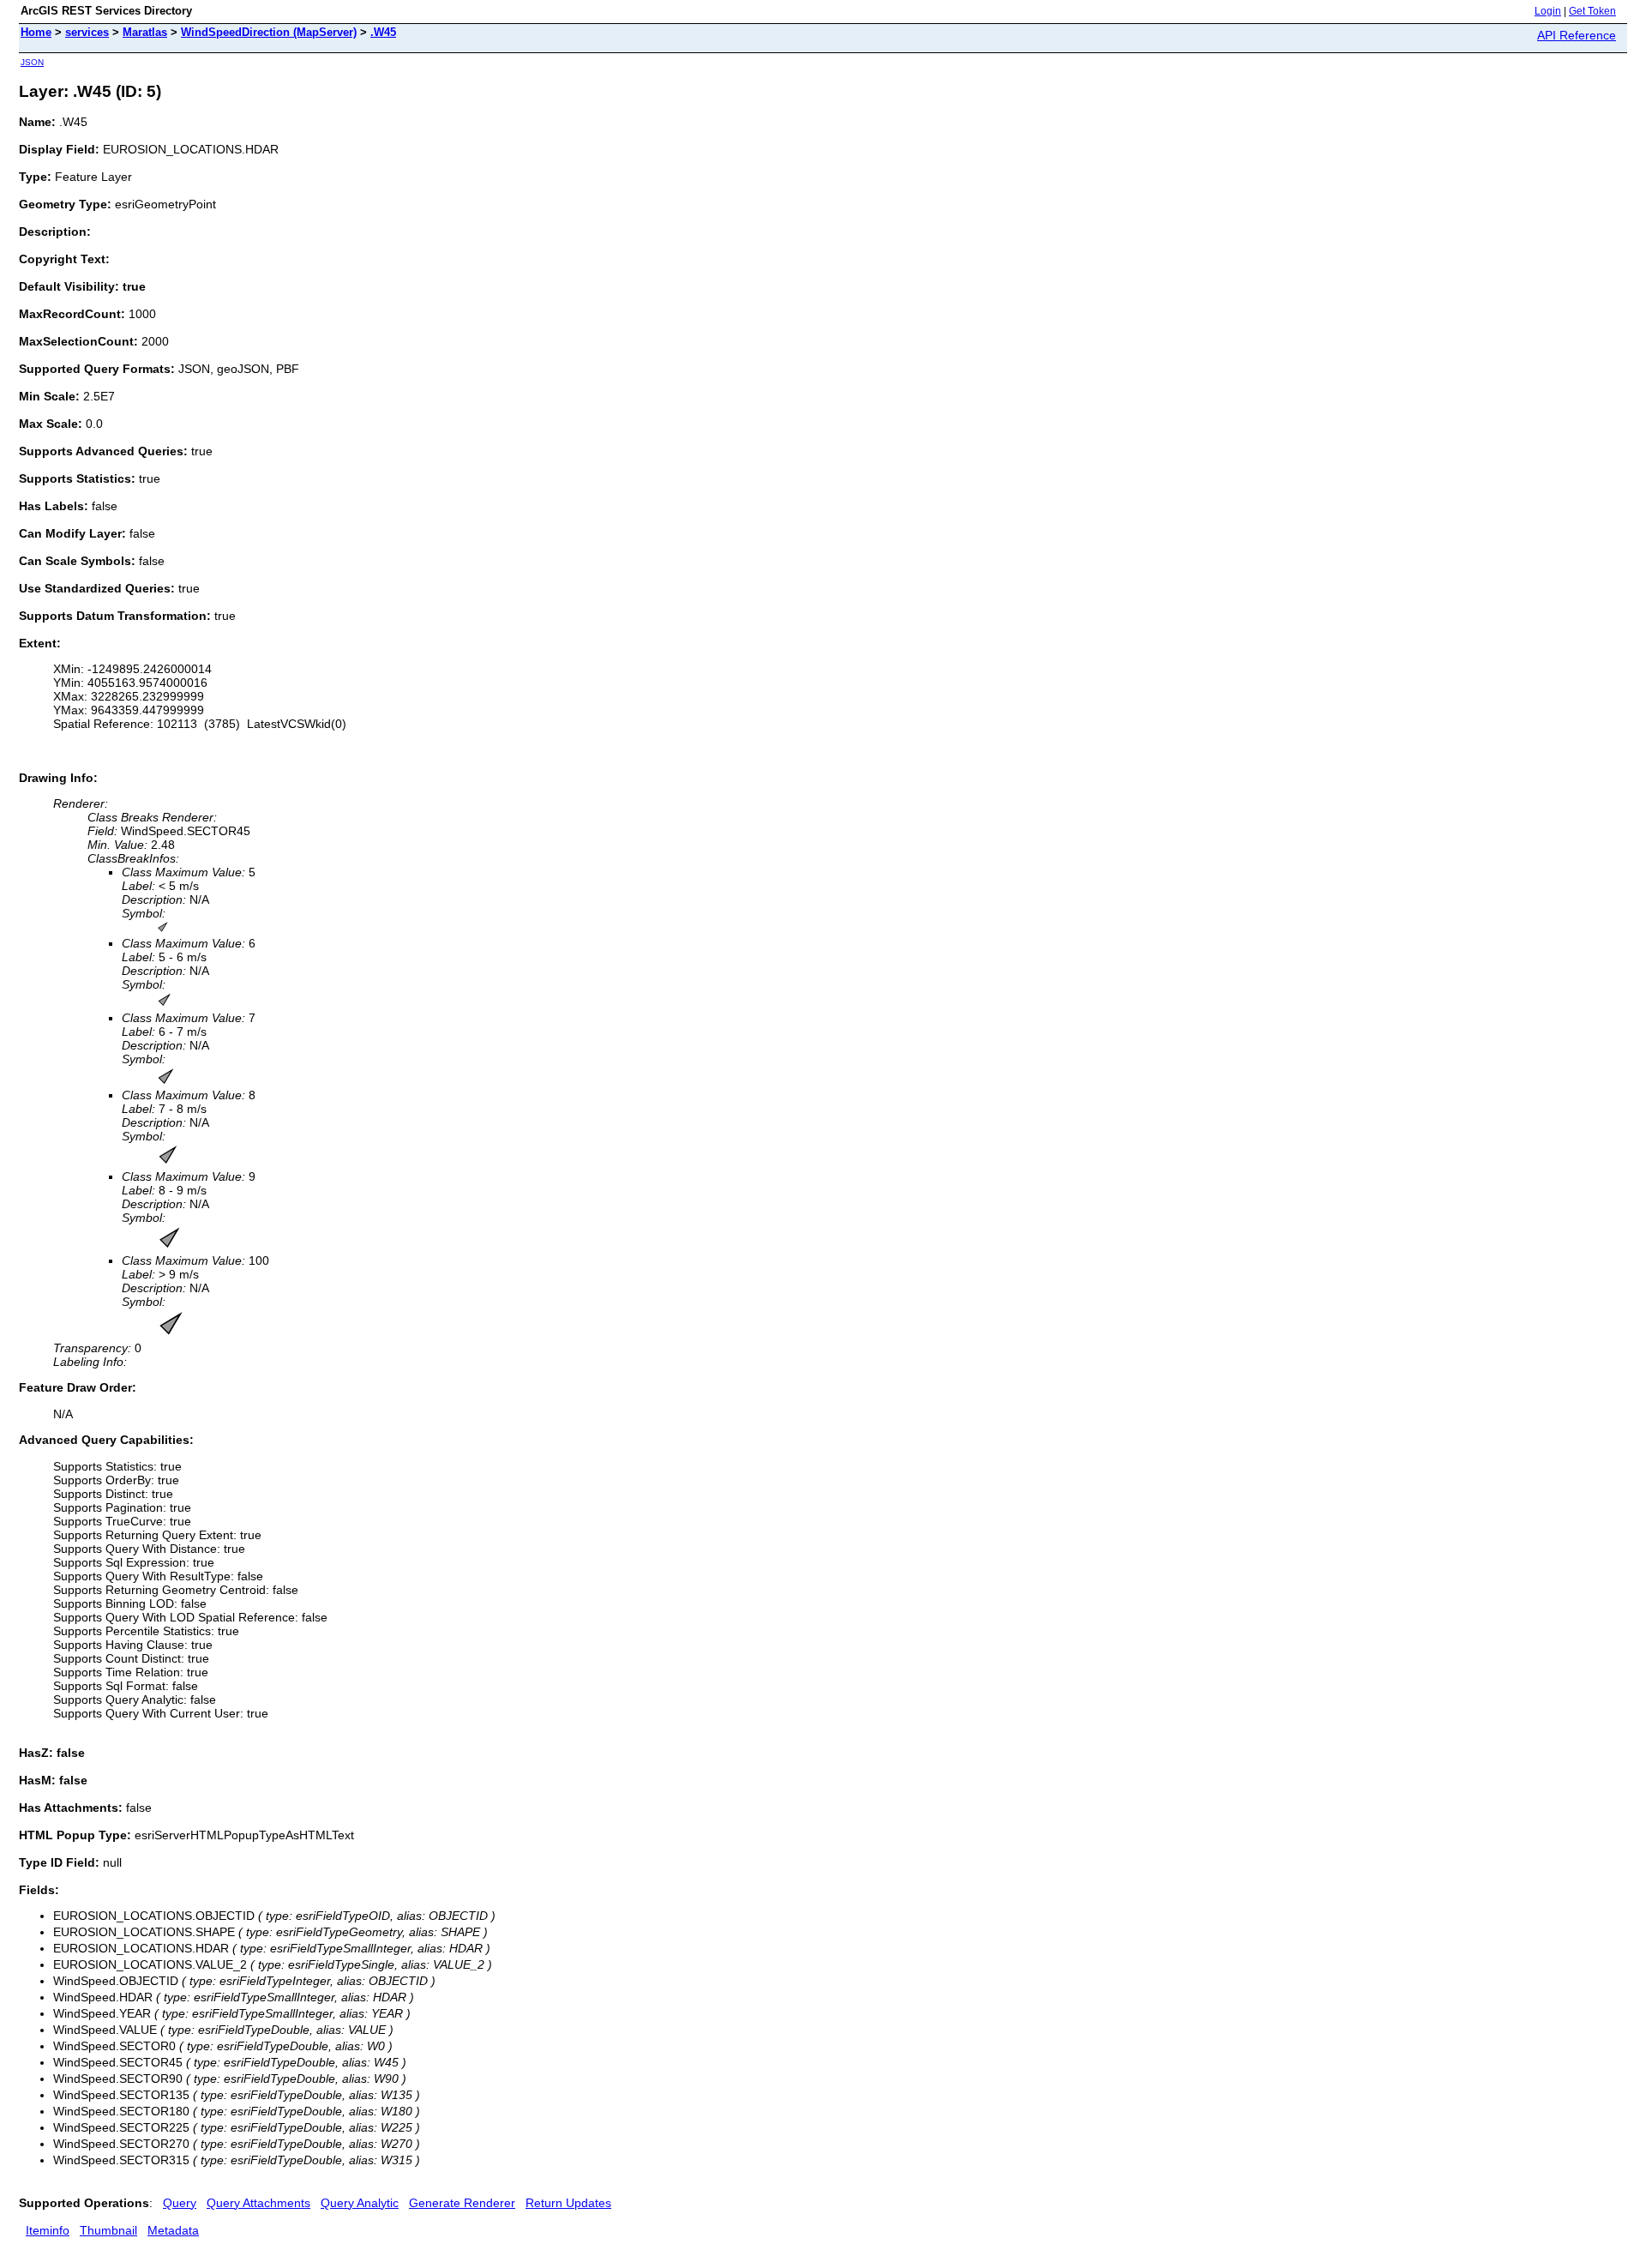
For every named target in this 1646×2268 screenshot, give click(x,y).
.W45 (383, 32)
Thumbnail (108, 2230)
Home (36, 32)
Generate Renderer (462, 2203)
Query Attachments (258, 2203)
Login (1548, 11)
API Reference (1577, 35)
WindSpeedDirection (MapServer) (269, 32)
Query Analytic (360, 2203)
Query (180, 2203)
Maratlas (145, 32)
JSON (32, 62)
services (87, 32)
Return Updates (568, 2203)
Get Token (1592, 11)
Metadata (173, 2230)
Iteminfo (48, 2230)
